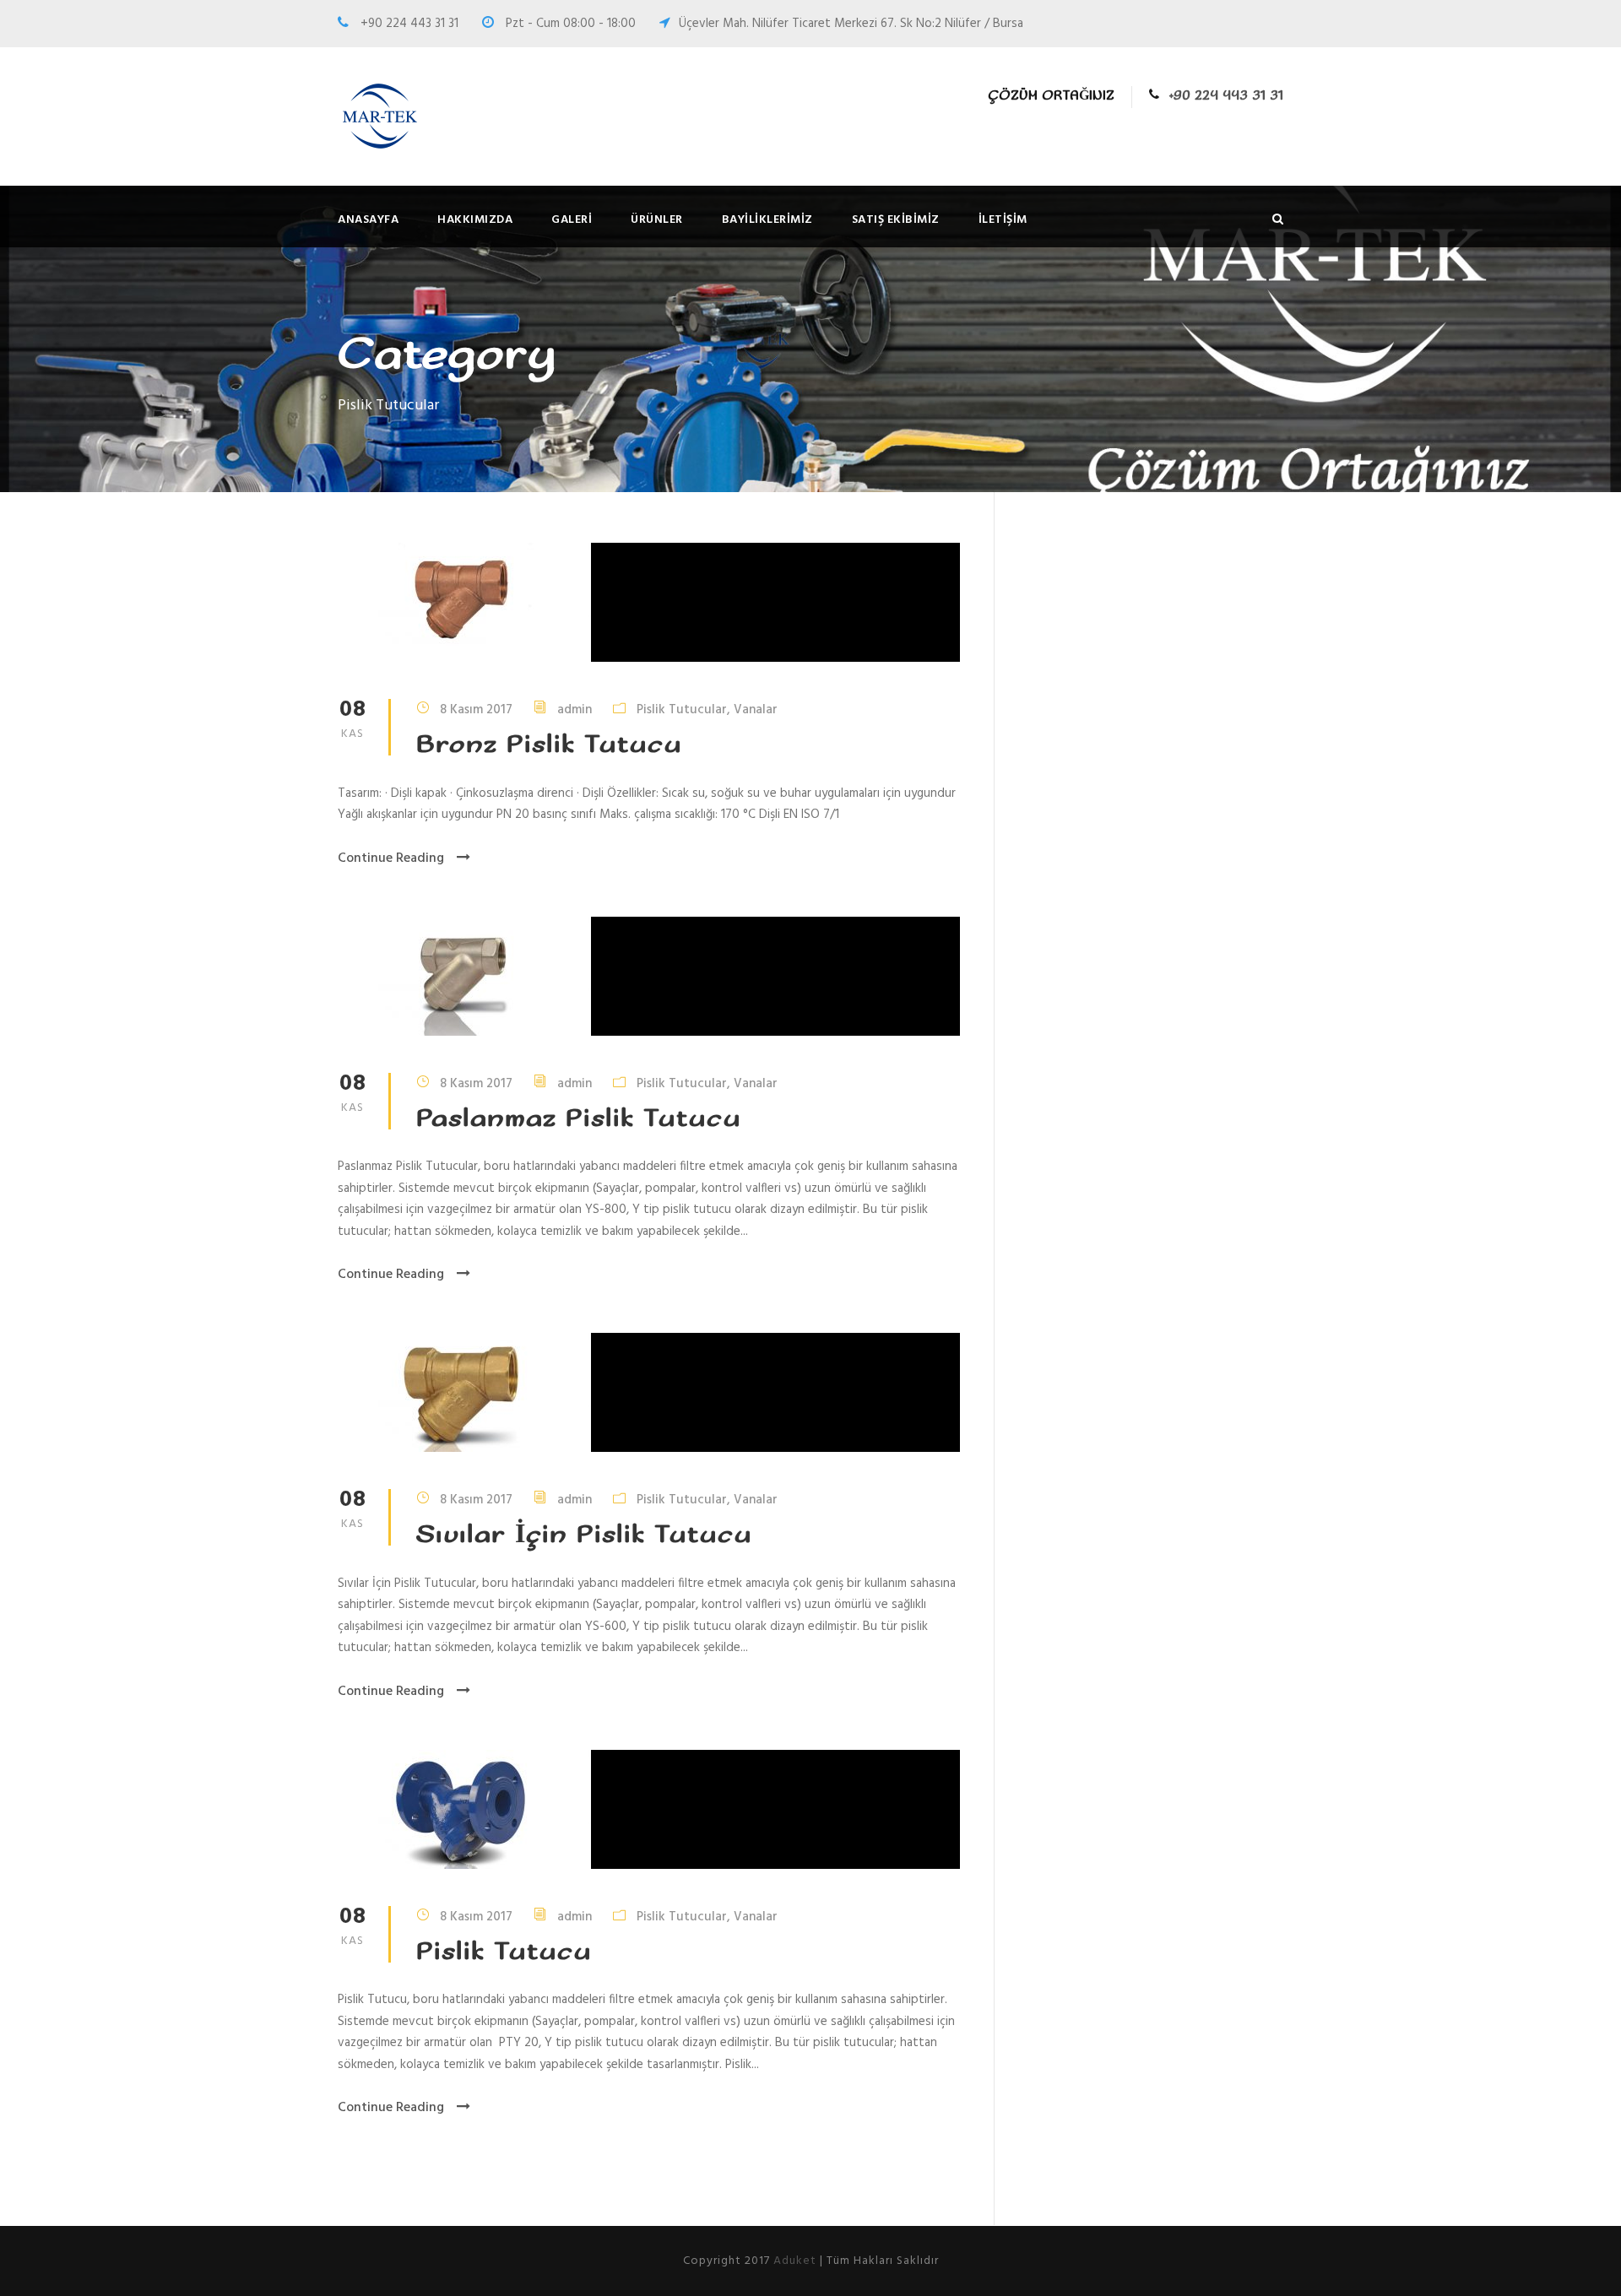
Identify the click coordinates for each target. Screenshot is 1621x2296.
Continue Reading (391, 858)
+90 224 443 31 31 (1226, 96)
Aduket (795, 2261)
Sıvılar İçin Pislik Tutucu (584, 1535)
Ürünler (657, 220)
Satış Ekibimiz (896, 220)
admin (575, 710)
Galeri (572, 220)
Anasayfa (368, 220)
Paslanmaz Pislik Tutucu (579, 1119)
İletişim (1003, 220)
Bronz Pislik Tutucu (549, 745)
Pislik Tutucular (682, 710)
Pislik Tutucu (504, 1952)
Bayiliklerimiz (767, 220)
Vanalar (756, 710)
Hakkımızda (475, 220)
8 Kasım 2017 (476, 710)
